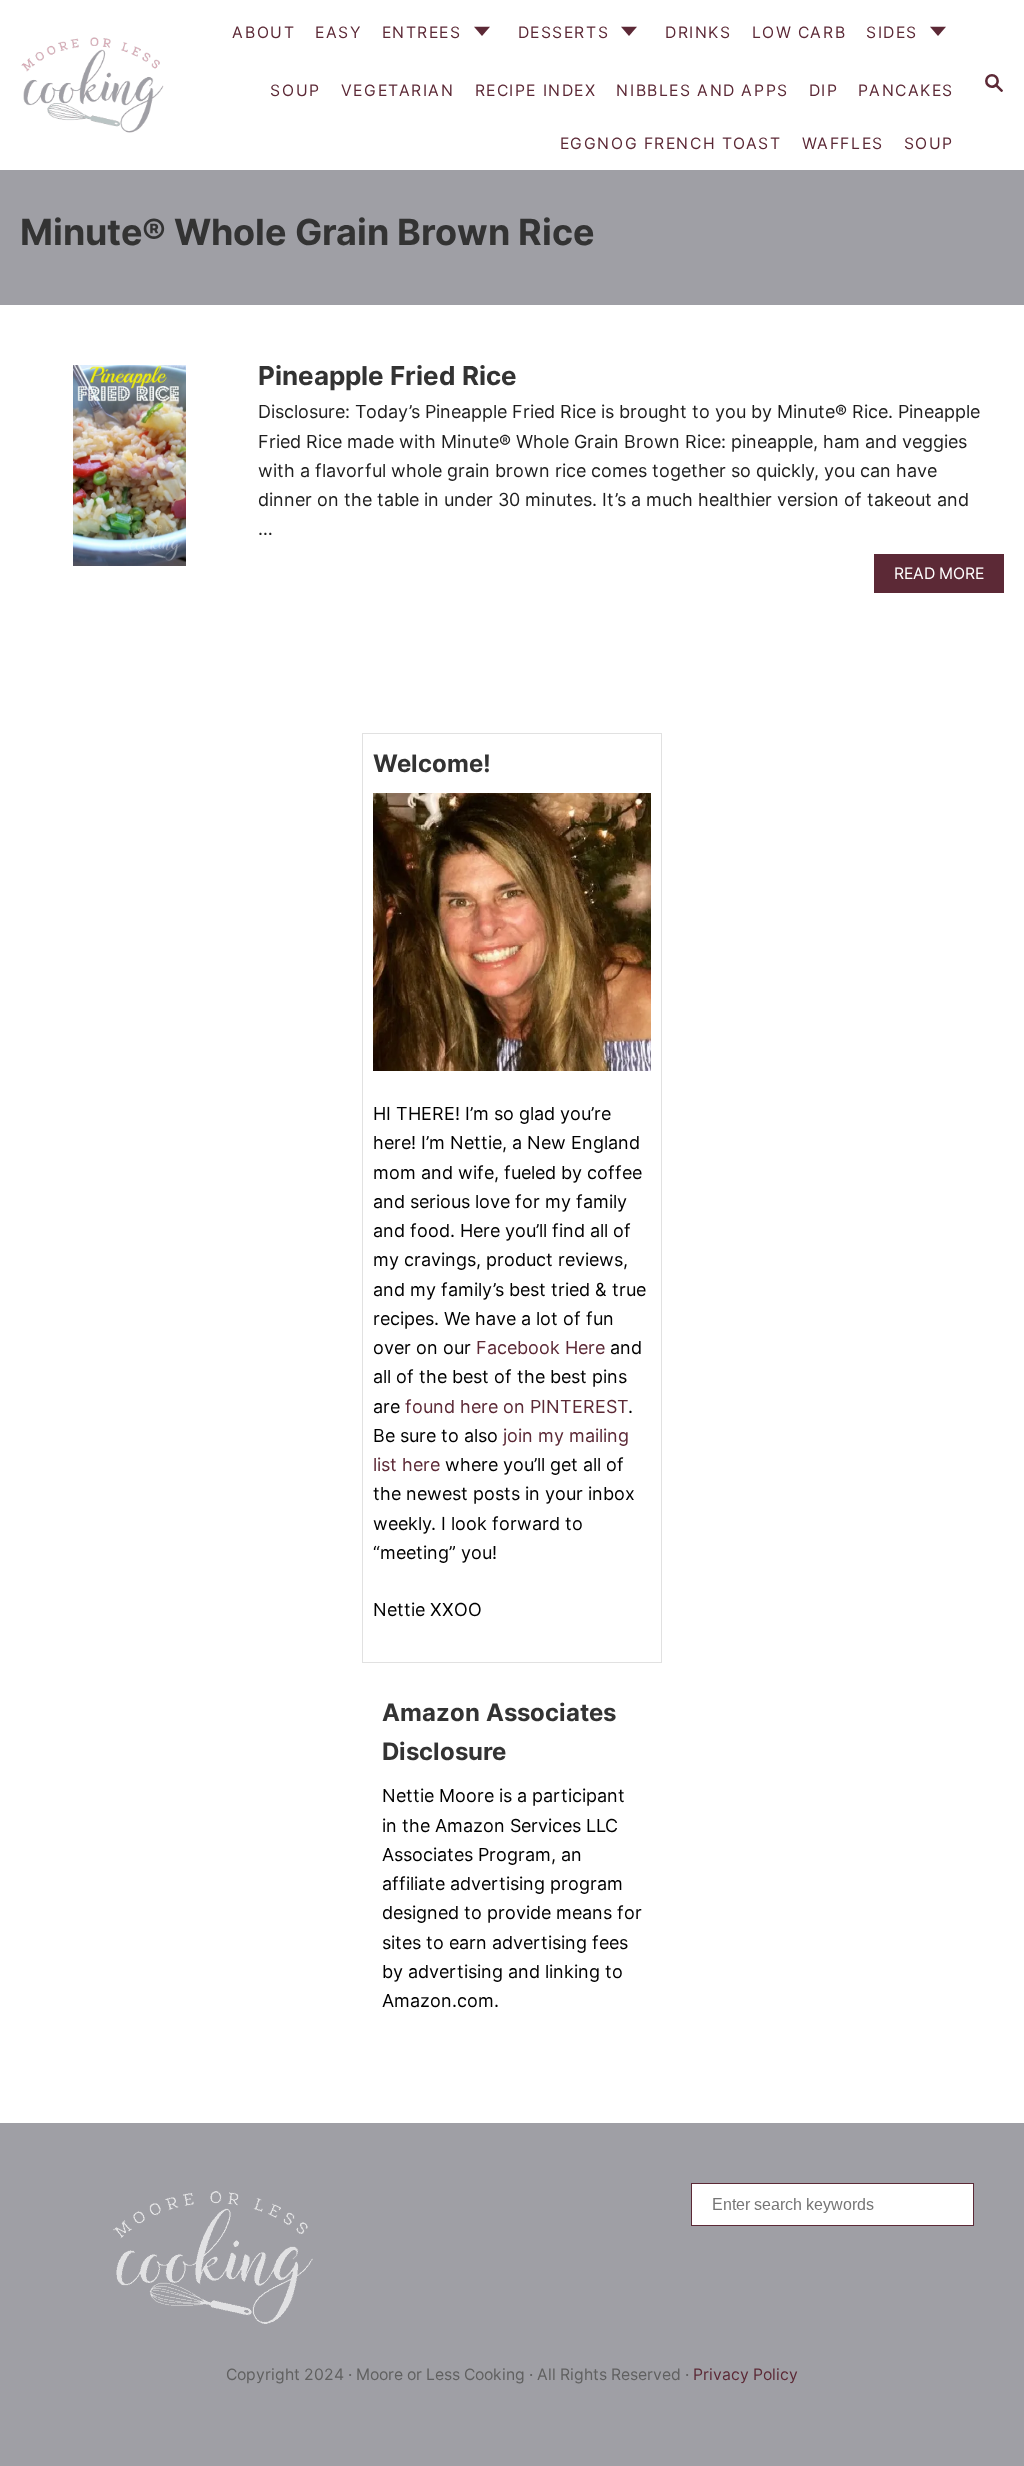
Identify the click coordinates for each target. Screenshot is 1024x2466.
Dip (824, 90)
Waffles (843, 143)
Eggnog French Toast (671, 143)
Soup (929, 143)
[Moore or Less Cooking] (90, 85)
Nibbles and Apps (702, 90)
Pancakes (906, 90)
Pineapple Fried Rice (387, 375)
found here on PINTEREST (516, 1406)
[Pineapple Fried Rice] (129, 474)
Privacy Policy (745, 2374)
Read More (944, 578)
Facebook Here (540, 1347)
